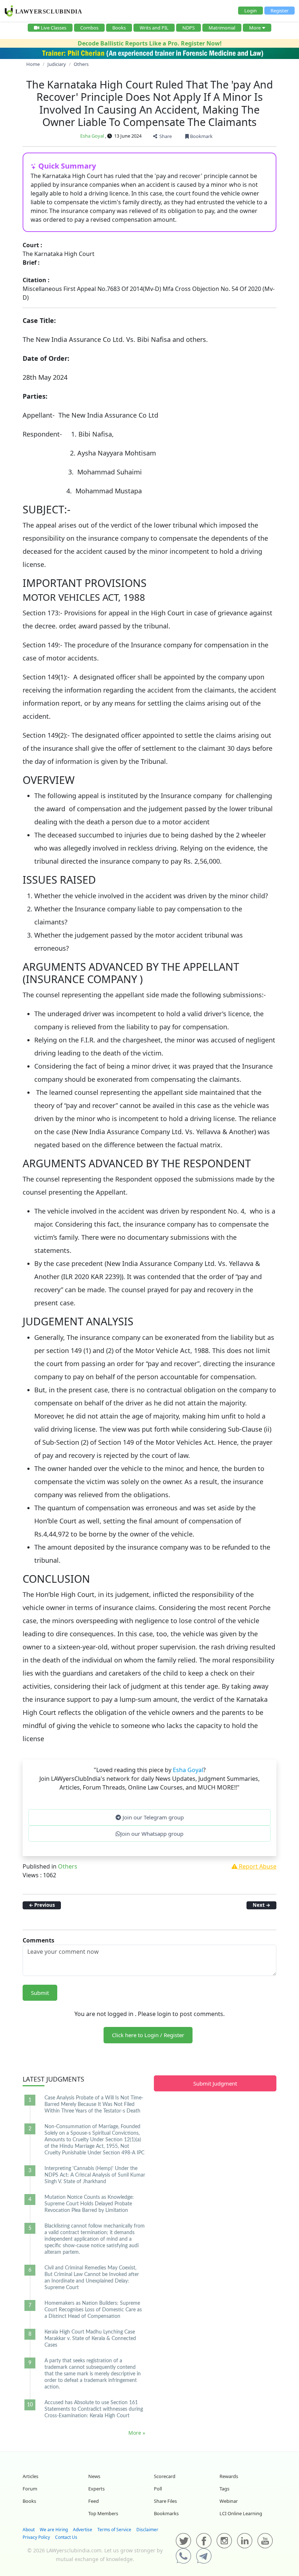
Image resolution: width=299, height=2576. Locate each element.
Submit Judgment (215, 2083)
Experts (96, 2489)
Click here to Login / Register (148, 2035)
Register (279, 11)
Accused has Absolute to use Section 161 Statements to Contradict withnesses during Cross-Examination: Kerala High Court (94, 2409)
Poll (158, 2489)
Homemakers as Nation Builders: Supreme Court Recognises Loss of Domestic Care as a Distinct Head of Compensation (93, 2310)
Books (119, 28)
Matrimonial (222, 28)
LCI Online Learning (241, 2513)
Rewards (229, 2476)
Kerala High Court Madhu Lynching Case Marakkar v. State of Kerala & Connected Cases (90, 2339)
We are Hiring (54, 2530)
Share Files (165, 2501)
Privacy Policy (36, 2537)
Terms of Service (114, 2530)
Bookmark (201, 136)
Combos (89, 28)
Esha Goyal (92, 136)
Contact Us (66, 2537)
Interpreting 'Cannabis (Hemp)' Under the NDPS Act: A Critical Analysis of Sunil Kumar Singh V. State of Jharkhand (95, 2175)
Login (251, 11)
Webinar (229, 2501)
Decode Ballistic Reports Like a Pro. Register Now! (150, 43)
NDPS (189, 28)
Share (164, 136)
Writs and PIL (154, 28)
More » (137, 2433)
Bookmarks (166, 2513)
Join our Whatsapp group (152, 1834)
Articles (30, 2476)
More (255, 28)
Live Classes (54, 28)
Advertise (83, 2530)
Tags (224, 2489)
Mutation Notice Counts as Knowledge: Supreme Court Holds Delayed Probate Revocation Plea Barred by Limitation (89, 2204)
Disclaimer (147, 2530)
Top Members (103, 2513)
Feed (94, 2501)
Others (68, 1866)
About (29, 2530)
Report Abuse (257, 1866)
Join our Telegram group (152, 1817)
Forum (30, 2489)
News (94, 2476)
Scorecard (165, 2476)
